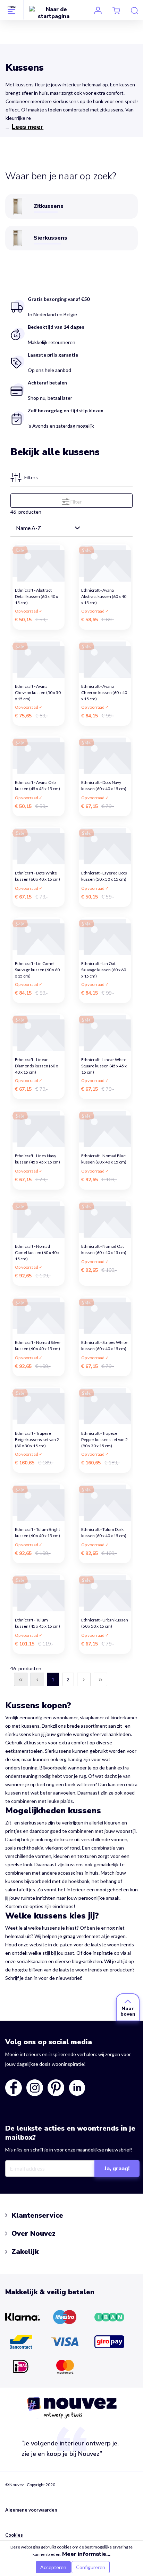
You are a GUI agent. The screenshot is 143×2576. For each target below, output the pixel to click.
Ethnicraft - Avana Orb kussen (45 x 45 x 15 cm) (38, 785)
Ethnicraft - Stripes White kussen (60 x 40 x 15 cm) (104, 1345)
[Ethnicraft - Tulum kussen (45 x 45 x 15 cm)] (39, 1593)
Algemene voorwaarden (31, 2510)
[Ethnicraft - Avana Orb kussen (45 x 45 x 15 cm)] (39, 755)
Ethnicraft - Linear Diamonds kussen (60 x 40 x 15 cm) (36, 1064)
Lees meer (28, 127)
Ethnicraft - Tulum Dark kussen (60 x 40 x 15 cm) (104, 1532)
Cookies (14, 2535)
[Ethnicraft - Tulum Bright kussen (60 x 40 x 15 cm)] (39, 1502)
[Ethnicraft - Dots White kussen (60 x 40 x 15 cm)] (39, 846)
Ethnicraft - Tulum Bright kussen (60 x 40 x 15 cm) (38, 1532)
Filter (75, 502)
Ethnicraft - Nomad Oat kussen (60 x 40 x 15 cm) (104, 1249)
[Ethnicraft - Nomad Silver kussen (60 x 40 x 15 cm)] (39, 1315)
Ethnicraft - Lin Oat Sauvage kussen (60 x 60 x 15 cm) (104, 968)
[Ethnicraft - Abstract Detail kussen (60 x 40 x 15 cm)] (39, 563)
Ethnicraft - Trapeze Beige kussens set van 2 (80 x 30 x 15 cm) (37, 1437)
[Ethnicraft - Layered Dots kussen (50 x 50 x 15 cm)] (105, 846)
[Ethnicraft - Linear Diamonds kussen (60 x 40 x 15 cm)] (39, 1032)
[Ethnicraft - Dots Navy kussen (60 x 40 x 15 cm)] (105, 755)
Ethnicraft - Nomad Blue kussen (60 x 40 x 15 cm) (104, 1159)
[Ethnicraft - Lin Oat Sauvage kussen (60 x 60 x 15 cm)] (105, 936)
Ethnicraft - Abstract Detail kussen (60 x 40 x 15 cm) (37, 594)
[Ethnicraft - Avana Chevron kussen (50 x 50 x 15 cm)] (39, 659)
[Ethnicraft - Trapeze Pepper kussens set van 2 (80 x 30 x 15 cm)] (105, 1406)
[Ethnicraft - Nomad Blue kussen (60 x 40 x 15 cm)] (105, 1129)
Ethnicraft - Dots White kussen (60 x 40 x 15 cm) (38, 876)
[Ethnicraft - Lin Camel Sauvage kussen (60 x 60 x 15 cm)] (39, 936)
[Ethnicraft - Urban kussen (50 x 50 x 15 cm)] (105, 1593)
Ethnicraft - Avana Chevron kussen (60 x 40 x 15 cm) (104, 690)
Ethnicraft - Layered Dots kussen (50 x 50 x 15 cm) (104, 876)
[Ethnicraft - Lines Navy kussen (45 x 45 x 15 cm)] (39, 1129)
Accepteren (53, 2567)
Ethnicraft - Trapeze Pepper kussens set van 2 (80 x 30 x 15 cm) (105, 1437)
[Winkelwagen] (116, 10)
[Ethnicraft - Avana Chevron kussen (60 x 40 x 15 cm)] (105, 659)
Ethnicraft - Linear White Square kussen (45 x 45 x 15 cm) (104, 1064)
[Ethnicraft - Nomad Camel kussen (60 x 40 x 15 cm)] (39, 1219)
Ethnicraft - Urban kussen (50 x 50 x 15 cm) (105, 1623)
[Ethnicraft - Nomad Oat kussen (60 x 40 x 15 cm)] (105, 1219)
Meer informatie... (86, 2554)
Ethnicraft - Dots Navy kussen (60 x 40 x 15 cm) (104, 785)
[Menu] (12, 10)
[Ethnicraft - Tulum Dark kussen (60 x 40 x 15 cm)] (105, 1502)
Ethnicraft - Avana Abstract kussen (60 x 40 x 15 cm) (104, 594)
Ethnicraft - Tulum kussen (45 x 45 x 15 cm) (38, 1623)
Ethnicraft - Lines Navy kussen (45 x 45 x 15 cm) (38, 1159)
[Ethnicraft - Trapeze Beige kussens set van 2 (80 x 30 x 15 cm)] (39, 1406)
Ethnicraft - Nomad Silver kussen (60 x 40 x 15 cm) (38, 1345)
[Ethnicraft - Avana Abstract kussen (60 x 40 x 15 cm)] (105, 563)
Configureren (91, 2567)
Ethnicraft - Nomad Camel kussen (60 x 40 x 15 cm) (37, 1250)
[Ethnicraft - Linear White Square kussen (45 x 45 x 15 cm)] (105, 1032)
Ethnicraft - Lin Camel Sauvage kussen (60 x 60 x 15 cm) (37, 968)
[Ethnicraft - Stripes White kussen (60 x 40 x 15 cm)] (105, 1315)
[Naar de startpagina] (54, 13)
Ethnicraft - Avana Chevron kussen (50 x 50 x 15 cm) (38, 690)
